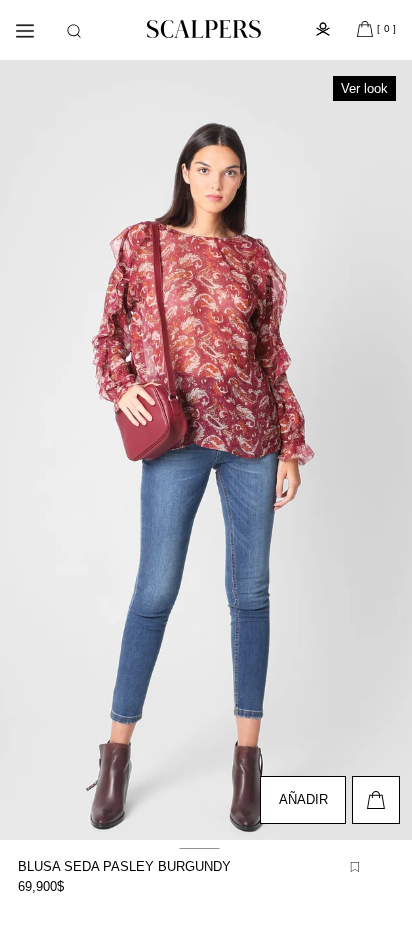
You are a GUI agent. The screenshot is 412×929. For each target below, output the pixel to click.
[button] (74, 31)
